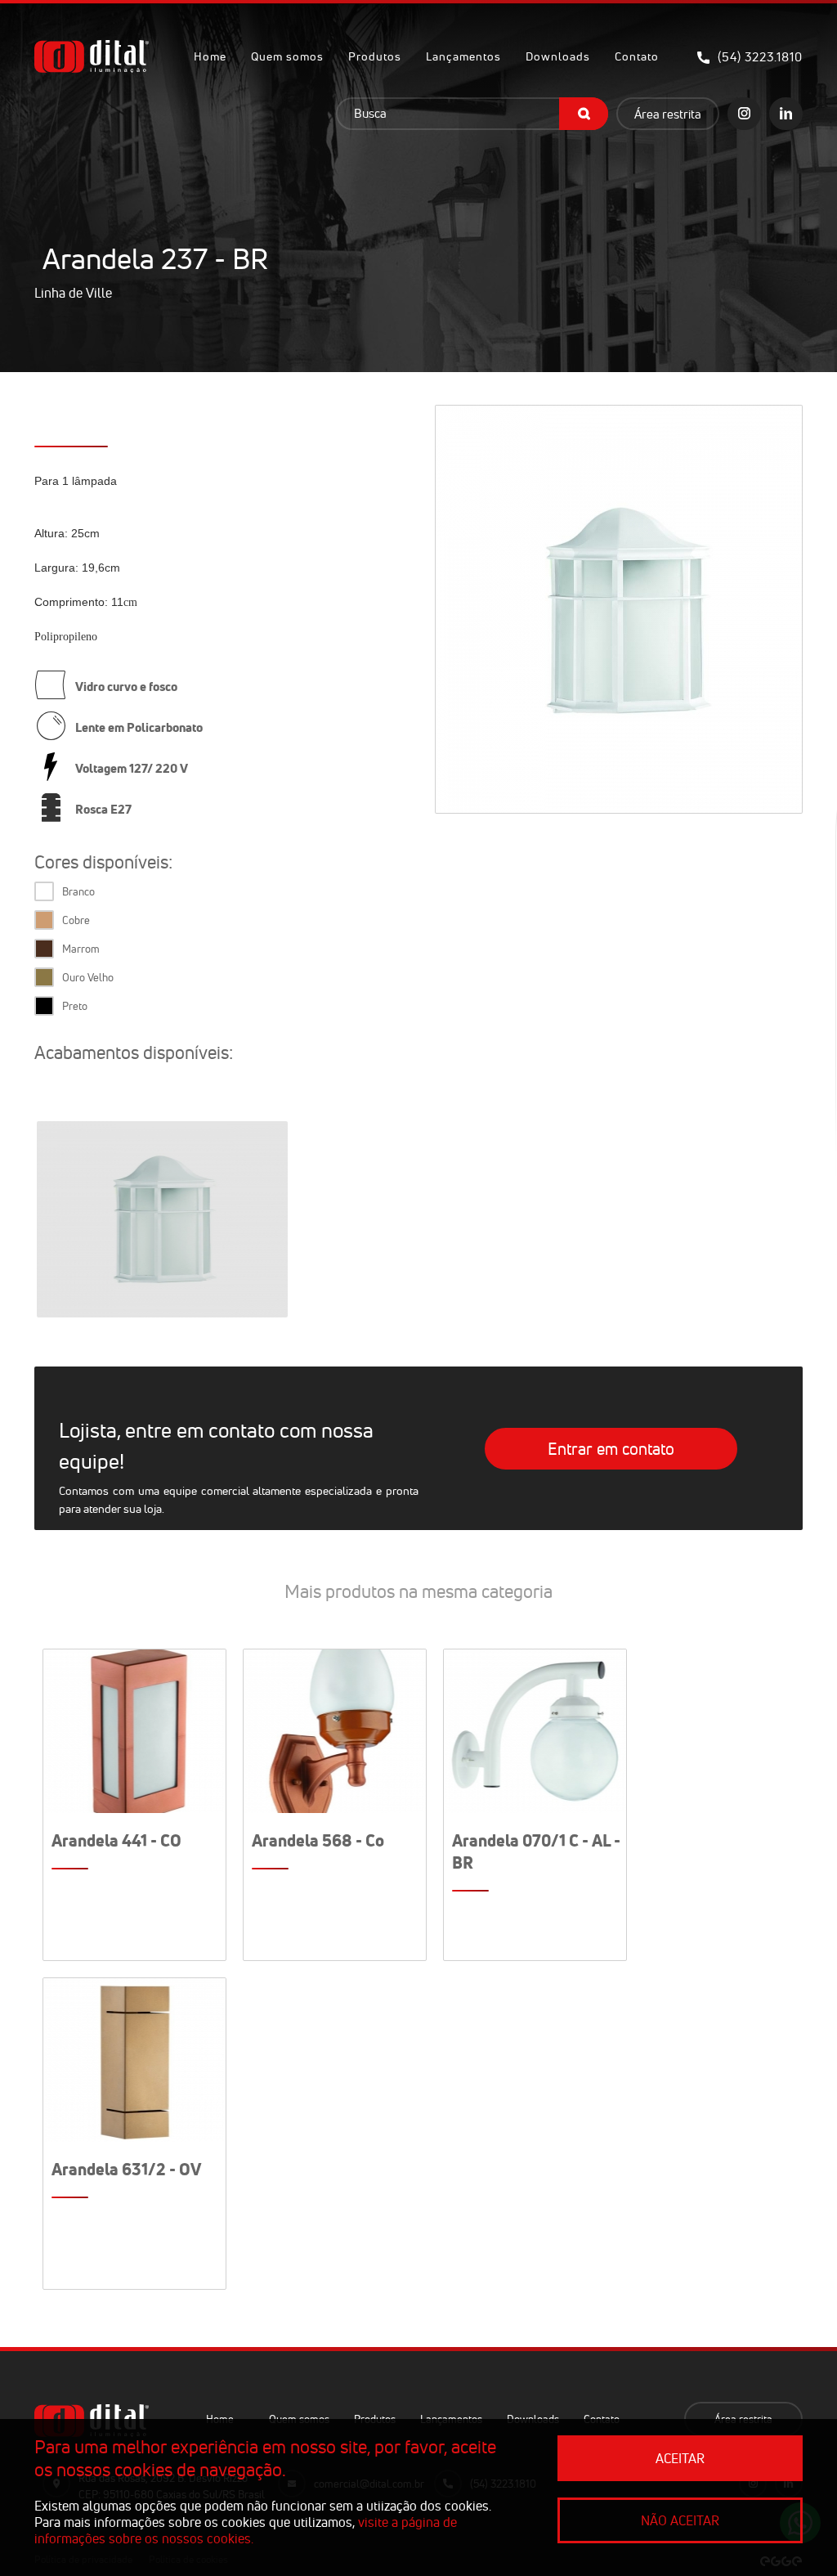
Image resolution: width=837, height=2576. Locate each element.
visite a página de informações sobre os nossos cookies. (246, 2530)
